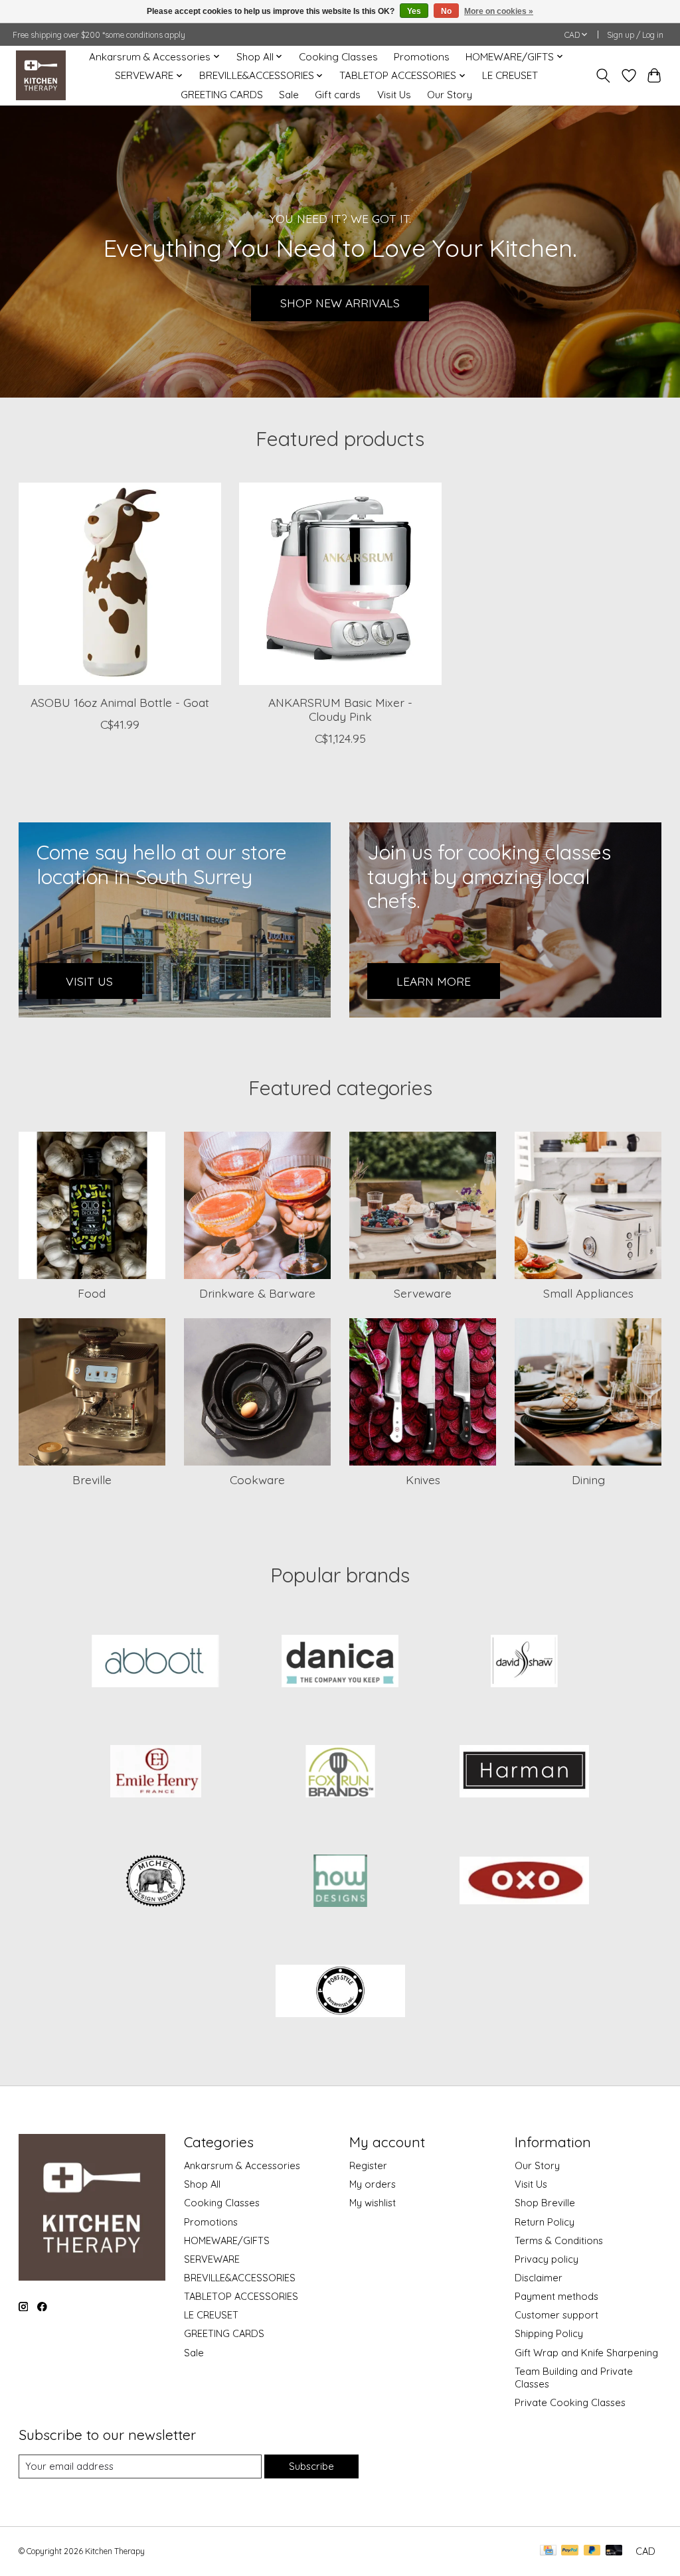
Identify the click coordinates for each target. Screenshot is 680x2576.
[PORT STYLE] (340, 1992)
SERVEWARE (212, 2259)
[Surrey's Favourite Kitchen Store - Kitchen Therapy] (41, 75)
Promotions (422, 57)
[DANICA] (340, 1663)
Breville (92, 1479)
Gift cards (338, 95)
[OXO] (525, 1882)
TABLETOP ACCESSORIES (241, 2296)
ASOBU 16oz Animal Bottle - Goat (119, 702)
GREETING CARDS (222, 95)
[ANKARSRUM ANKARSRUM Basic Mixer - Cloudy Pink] (340, 584)
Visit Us (394, 95)
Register (368, 2165)
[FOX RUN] (340, 1772)
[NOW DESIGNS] (340, 1882)
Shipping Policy (549, 2333)
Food (92, 1293)
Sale (289, 95)
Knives (423, 1479)
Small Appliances (588, 1293)
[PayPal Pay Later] (592, 2551)
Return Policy (545, 2222)
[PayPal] (570, 2551)
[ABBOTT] (156, 1663)
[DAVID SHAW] (525, 1663)
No (446, 11)
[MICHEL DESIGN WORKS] (156, 1882)
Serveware (423, 1293)
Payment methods (556, 2296)
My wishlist (373, 2203)
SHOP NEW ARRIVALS (340, 303)
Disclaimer (539, 2278)
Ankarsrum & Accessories (242, 2165)
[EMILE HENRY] (156, 1772)
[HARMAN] (525, 1772)
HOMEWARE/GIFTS (227, 2240)
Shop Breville (545, 2203)
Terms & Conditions (559, 2240)
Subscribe (311, 2466)
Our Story (450, 95)
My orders (373, 2184)
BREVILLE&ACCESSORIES (240, 2278)
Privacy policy (547, 2259)
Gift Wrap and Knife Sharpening (586, 2353)
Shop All (202, 2184)
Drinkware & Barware (257, 1293)
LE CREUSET (510, 75)
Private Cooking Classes (570, 2402)
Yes (414, 11)
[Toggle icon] (603, 76)
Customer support (556, 2315)
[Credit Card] (548, 2551)
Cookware (257, 1479)
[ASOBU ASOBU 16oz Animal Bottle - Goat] (120, 584)
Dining (588, 1479)
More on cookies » (499, 11)
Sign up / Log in (635, 35)
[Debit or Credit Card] (614, 2551)
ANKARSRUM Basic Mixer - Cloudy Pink (340, 709)
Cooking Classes (338, 57)
